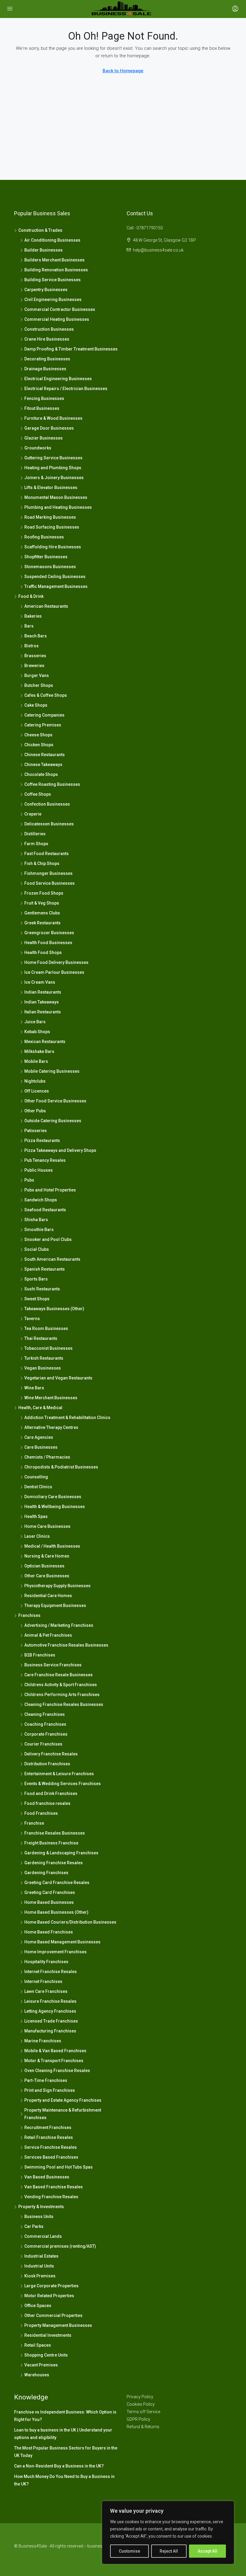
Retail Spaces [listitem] (38, 2345)
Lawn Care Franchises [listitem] (46, 1991)
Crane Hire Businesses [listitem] (47, 339)
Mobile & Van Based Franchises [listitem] (55, 2051)
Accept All (207, 2551)
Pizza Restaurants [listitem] (42, 1140)
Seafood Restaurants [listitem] (45, 1210)
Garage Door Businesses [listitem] (49, 428)
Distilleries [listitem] (35, 834)
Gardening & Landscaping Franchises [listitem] (61, 1853)
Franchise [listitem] (34, 1823)
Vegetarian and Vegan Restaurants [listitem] (58, 1378)
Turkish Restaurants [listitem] (44, 1358)
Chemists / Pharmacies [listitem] (47, 1457)
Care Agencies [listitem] (39, 1437)
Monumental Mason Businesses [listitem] (56, 497)
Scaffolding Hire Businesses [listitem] (53, 547)
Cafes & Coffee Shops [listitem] (46, 695)
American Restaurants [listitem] (46, 606)
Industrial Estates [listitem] (41, 2256)
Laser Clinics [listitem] (37, 1536)
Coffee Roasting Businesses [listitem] (52, 784)
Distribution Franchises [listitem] (47, 1764)
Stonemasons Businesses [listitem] (50, 567)
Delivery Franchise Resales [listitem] (51, 1754)
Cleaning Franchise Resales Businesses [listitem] (64, 1704)
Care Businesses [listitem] (41, 1447)
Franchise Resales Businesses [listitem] (55, 1833)
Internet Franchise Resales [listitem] (51, 1972)
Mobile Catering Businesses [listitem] (52, 1071)
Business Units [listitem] (39, 2217)
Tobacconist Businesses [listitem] (48, 1348)
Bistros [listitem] (31, 646)
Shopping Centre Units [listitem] (46, 2355)
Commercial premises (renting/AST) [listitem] (60, 2246)
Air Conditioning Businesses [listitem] (52, 240)
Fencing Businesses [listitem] (44, 398)
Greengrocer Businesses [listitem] (49, 933)
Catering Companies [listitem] (44, 715)
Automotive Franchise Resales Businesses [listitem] (66, 1645)
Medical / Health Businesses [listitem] (52, 1546)
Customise (129, 2551)
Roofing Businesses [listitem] (44, 537)
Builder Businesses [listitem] (43, 250)
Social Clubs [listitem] (37, 1249)
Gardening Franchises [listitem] (46, 1873)
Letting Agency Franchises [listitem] (50, 2011)
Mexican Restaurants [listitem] (45, 1042)
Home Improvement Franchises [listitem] (55, 1952)
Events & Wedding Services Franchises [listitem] (63, 1784)
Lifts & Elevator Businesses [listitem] (51, 487)
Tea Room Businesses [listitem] (46, 1328)
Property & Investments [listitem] (41, 2207)
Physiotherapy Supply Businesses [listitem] (57, 1586)
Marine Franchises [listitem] (43, 2041)
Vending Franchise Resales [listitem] (51, 2197)
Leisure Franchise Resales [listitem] (50, 2001)
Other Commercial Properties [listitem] (53, 2315)
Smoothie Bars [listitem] (39, 1230)
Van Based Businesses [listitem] (47, 2177)
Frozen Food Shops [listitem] (44, 893)
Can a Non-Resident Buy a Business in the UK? (59, 2466)
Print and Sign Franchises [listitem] (50, 2090)
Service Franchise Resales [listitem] (51, 2147)
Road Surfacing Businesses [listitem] (52, 527)
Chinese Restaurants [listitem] (45, 755)
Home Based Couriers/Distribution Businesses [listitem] (70, 1922)
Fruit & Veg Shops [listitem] (42, 903)
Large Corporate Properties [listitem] (51, 2286)
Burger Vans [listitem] (37, 675)
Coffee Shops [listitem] (38, 794)
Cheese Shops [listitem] (38, 735)
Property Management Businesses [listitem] (58, 2325)
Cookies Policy (141, 2404)
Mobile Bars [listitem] (36, 1061)
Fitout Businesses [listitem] (42, 408)
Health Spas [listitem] (36, 1516)
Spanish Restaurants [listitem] (45, 1269)
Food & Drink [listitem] (31, 596)
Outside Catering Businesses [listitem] (53, 1121)
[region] (168, 2533)
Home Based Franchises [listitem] (49, 1932)
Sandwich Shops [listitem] (41, 1200)
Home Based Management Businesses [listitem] (62, 1942)
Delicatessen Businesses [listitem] (49, 824)
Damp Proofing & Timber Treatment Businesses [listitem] (71, 349)
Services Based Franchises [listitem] (51, 2157)
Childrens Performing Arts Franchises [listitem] (62, 1695)
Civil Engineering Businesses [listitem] (53, 300)
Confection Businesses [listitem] (47, 804)
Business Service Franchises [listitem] (53, 1665)
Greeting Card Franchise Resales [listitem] (57, 1883)
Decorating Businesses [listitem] (47, 359)
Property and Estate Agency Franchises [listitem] (63, 2100)
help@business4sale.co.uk (158, 250)
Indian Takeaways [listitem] (42, 1002)
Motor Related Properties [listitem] (49, 2296)
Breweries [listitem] (34, 666)
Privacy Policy (140, 2397)
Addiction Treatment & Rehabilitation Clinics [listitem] (67, 1418)
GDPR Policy (138, 2419)
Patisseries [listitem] (36, 1131)
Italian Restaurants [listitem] (43, 1012)
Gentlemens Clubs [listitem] (42, 913)
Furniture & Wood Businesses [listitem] (53, 418)
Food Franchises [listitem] (41, 1813)
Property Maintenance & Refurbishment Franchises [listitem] (63, 2114)
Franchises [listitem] (29, 1615)
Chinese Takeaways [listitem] (43, 765)
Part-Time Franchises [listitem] (46, 2080)
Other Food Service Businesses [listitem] (55, 1101)
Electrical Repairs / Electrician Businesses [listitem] (66, 389)
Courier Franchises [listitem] (43, 1744)
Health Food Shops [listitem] (43, 953)
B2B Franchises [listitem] (40, 1655)
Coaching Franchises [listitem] (45, 1724)
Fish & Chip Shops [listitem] (42, 863)
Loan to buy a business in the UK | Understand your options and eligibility (63, 2434)
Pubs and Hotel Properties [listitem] (50, 1190)
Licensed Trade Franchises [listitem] (51, 2021)
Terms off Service (143, 2412)
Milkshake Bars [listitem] (39, 1051)
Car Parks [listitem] (34, 2226)
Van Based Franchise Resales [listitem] (54, 2187)
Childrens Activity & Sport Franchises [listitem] (61, 1685)
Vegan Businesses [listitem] (43, 1368)
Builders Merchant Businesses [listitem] (54, 260)
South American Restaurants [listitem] (52, 1259)
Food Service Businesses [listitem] (49, 883)
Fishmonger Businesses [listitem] (48, 873)
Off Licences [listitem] (37, 1091)
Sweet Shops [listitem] (37, 1299)
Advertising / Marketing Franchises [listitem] (59, 1625)
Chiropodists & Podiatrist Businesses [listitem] (61, 1467)
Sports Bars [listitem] (36, 1279)
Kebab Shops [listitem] (37, 1032)
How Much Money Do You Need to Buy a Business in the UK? (64, 2480)
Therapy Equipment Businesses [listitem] (55, 1606)
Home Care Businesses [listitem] (47, 1526)
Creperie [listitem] (33, 814)
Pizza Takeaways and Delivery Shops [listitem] (60, 1150)
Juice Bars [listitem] (35, 1022)
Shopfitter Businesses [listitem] (46, 557)
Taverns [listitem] (32, 1319)
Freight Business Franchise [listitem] (51, 1843)
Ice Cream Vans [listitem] (40, 982)
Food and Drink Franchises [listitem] (51, 1793)
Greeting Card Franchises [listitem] (50, 1892)
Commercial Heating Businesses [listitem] (57, 319)
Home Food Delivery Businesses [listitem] (56, 962)
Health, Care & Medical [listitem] (40, 1408)
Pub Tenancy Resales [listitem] (45, 1160)
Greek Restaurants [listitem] (42, 923)
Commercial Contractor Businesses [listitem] (60, 309)
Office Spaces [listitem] (38, 2306)
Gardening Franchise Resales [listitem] (54, 1863)
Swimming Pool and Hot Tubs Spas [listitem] (58, 2167)
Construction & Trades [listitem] (40, 230)
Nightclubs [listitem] (35, 1081)
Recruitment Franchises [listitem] (48, 2127)
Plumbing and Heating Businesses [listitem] (58, 507)
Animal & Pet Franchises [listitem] (48, 1635)
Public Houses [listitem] (39, 1170)
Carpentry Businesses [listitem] (46, 290)
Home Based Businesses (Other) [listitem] (56, 1912)
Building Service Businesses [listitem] (52, 280)
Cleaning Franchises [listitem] (45, 1714)
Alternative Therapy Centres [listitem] (51, 1427)
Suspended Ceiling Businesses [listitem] (55, 577)
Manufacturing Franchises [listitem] (50, 2031)
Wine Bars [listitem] (34, 1388)
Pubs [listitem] (29, 1180)
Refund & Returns (143, 2427)
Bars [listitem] (29, 626)
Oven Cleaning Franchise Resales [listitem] (57, 2071)
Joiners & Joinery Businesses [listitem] (54, 478)
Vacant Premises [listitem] (41, 2365)
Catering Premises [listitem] (43, 725)
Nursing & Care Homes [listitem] (47, 1556)
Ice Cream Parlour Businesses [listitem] (54, 972)
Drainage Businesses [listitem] (45, 369)
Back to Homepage (123, 71)
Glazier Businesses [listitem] (43, 438)
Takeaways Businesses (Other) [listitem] (54, 1309)
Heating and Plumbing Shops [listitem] (53, 468)
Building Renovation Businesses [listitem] (56, 270)
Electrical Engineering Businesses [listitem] (58, 379)
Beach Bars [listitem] (36, 636)
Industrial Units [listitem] (39, 2266)
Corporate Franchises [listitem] (46, 1734)
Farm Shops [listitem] (36, 844)
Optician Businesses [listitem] (44, 1566)
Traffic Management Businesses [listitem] (56, 586)
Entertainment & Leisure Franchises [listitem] (59, 1774)
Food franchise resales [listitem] (47, 1803)
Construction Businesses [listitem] (49, 329)
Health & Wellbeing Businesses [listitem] (55, 1507)
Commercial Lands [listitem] (43, 2236)
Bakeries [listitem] (33, 616)
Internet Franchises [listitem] (43, 1981)
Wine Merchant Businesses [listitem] (51, 1398)
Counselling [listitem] (36, 1477)
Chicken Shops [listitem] (39, 745)
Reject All (169, 2551)
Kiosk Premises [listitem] (40, 2276)
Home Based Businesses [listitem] (49, 1902)
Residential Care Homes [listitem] (48, 1596)
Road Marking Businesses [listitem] (50, 517)
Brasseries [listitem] (35, 656)
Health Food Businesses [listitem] (48, 943)
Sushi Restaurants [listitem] (42, 1289)
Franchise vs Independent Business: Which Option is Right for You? (65, 2416)
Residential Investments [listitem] (48, 2335)
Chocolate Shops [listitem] (41, 774)
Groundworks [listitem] (38, 448)
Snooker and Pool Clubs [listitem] (48, 1239)
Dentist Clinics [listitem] (38, 1487)
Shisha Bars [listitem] (36, 1220)
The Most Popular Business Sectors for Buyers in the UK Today (66, 2452)
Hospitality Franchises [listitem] (46, 1962)
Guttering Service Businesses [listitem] (53, 458)
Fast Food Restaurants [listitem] (46, 854)
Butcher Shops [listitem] (39, 685)
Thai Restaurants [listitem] (41, 1338)
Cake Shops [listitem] (36, 705)
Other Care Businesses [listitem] (47, 1576)
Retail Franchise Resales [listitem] (49, 2137)
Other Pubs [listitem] (35, 1111)
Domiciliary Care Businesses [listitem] (53, 1497)
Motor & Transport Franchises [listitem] (54, 2061)
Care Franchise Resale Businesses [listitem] (58, 1675)
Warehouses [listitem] (37, 2375)
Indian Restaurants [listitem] (43, 992)
